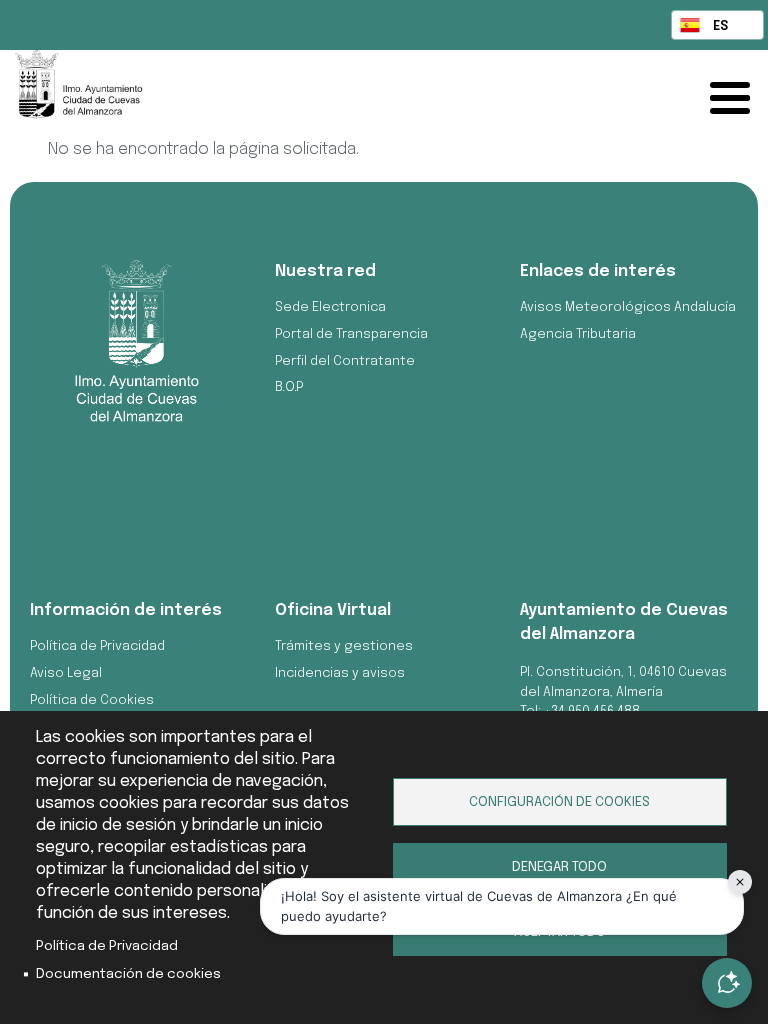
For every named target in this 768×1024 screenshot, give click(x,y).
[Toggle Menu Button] (735, 98)
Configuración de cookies (559, 802)
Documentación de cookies (128, 974)
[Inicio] (313, 94)
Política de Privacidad (107, 946)
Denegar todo (559, 867)
